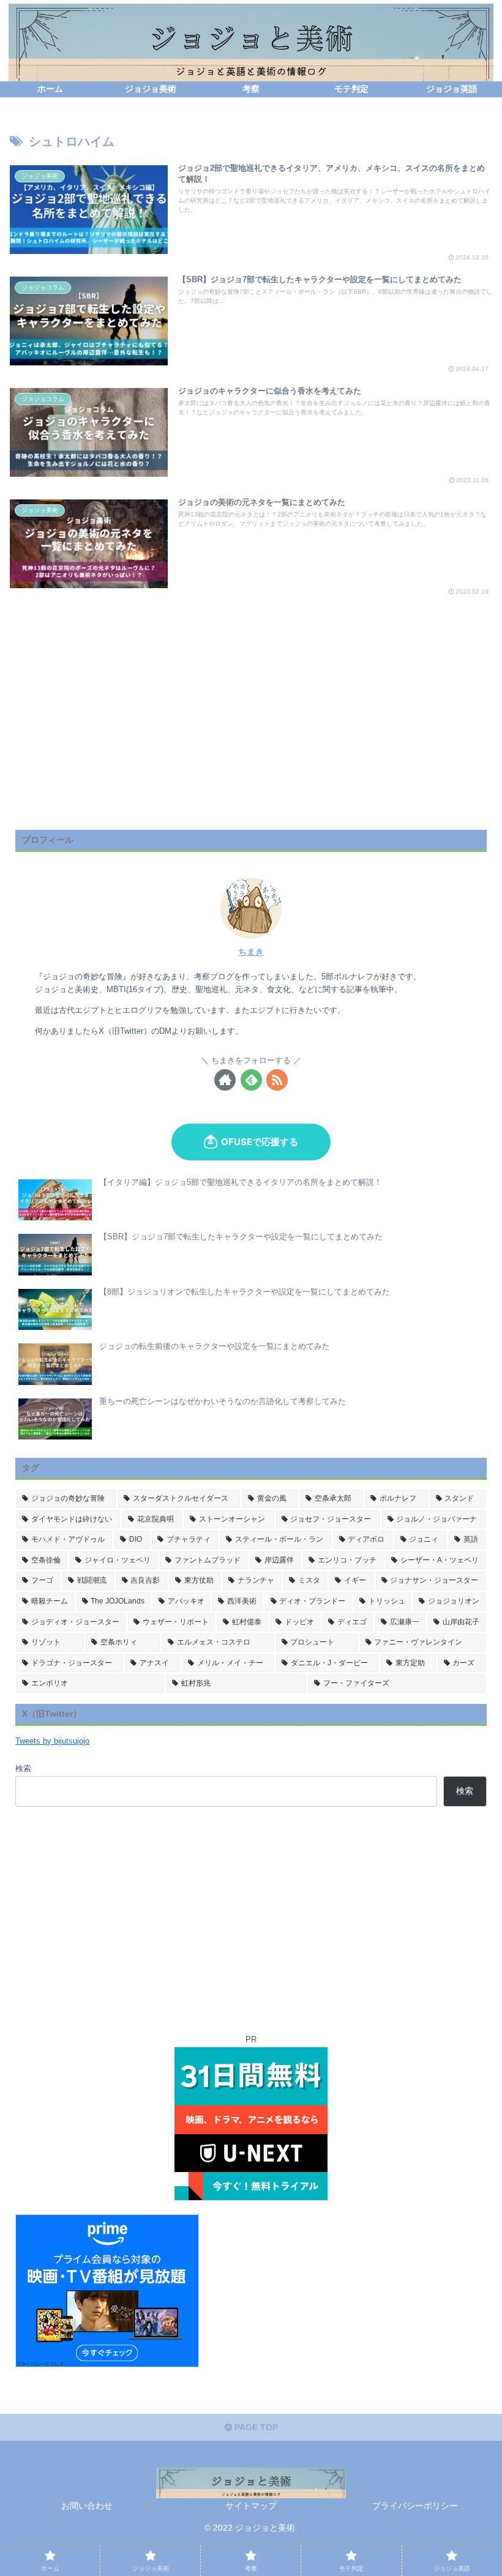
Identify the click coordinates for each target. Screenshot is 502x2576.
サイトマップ (251, 2506)
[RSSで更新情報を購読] (277, 1080)
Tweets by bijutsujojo (52, 1741)
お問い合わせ (87, 2506)
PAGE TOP (255, 2427)
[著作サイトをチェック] (225, 1080)
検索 (23, 1769)
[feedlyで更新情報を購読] (251, 1080)
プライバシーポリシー (415, 2506)
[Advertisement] (251, 734)
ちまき (251, 952)
